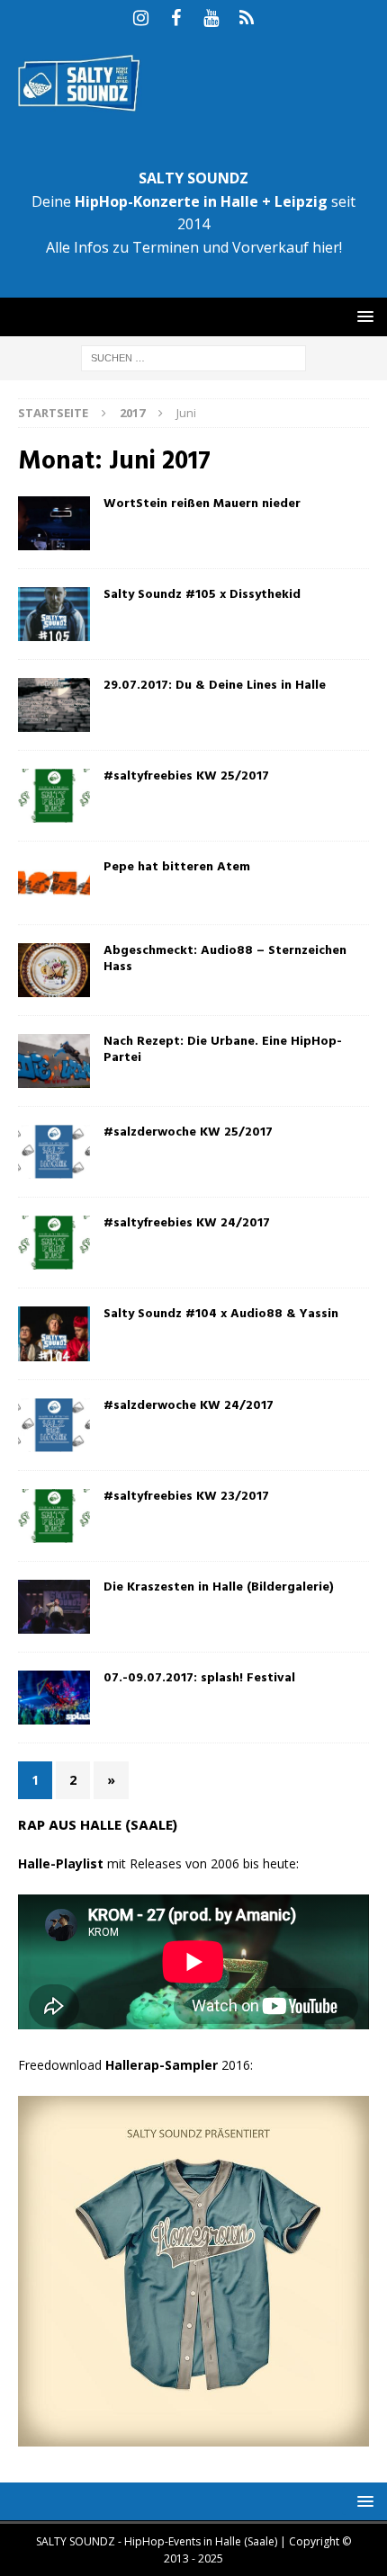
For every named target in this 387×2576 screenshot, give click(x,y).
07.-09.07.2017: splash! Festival (199, 1678)
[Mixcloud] (246, 18)
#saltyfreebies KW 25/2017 (186, 776)
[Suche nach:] (193, 357)
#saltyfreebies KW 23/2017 (186, 1497)
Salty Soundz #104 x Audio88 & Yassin (221, 1314)
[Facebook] (176, 18)
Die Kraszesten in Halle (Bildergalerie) (219, 1587)
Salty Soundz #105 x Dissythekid (202, 595)
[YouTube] (211, 18)
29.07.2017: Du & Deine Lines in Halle (215, 686)
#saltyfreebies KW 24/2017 (187, 1223)
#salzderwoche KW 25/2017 (188, 1132)
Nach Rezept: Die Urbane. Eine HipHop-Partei (223, 1050)
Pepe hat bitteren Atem (177, 867)
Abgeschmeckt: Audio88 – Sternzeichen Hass (225, 959)
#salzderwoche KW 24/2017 (189, 1406)
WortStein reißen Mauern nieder (202, 504)
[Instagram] (141, 18)
